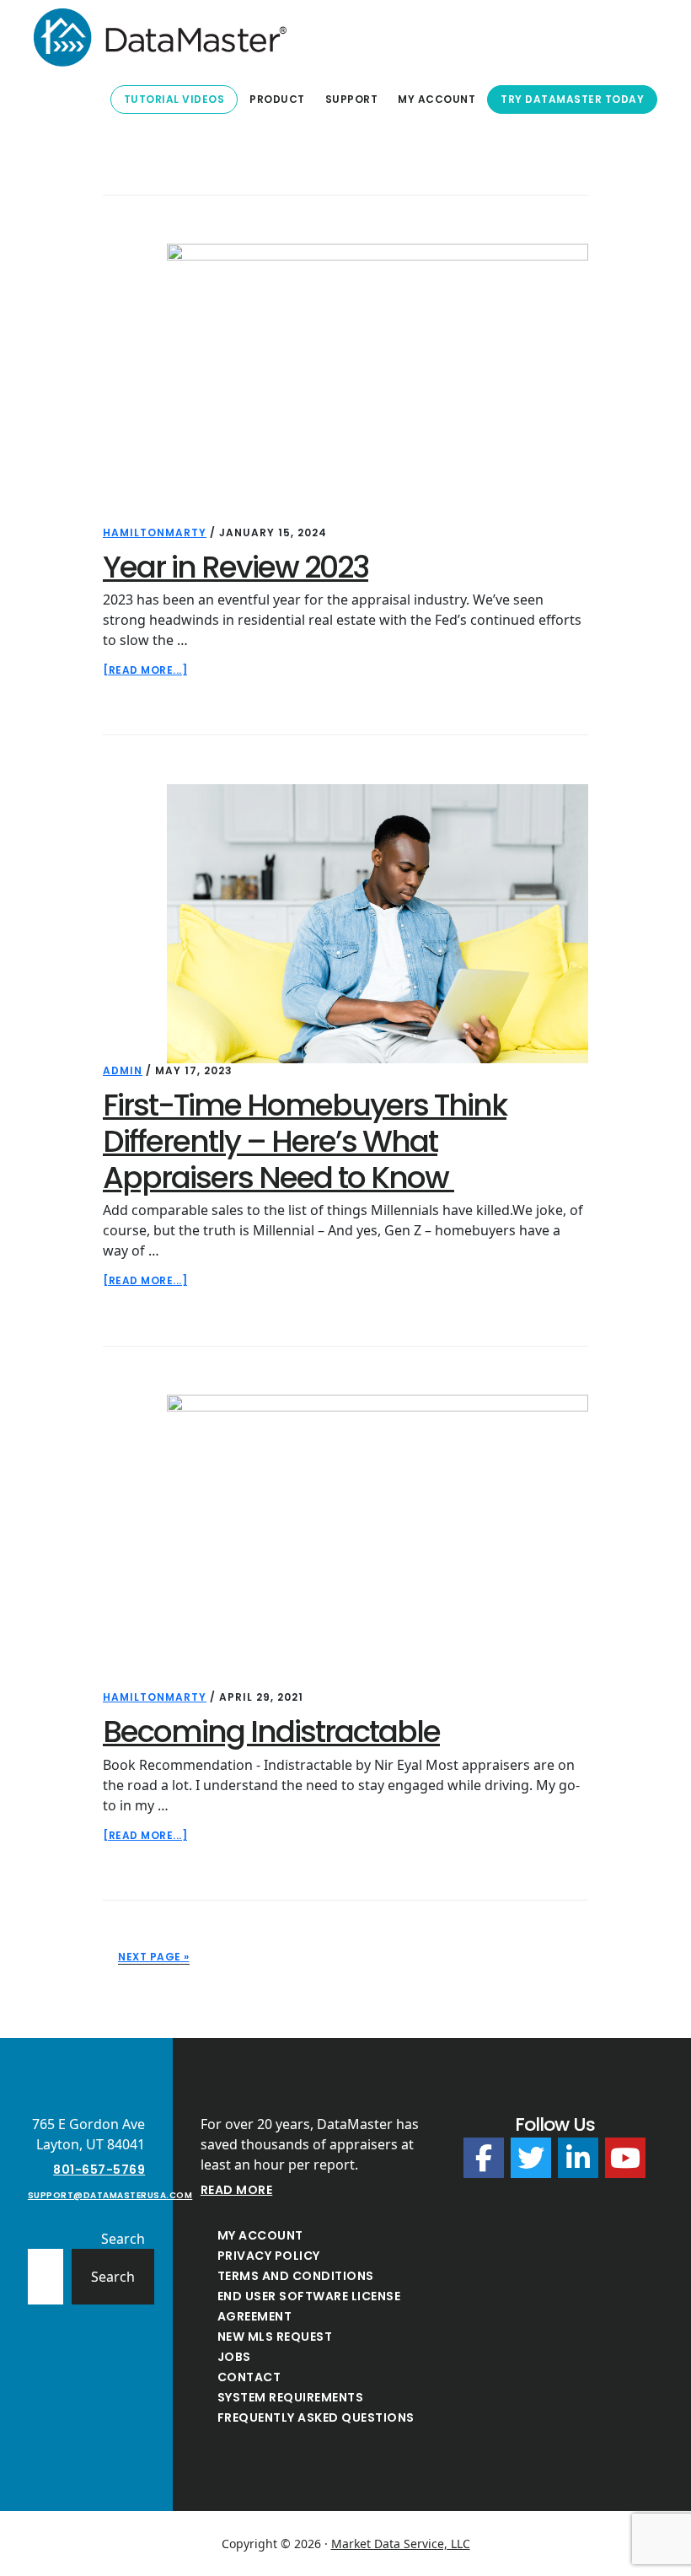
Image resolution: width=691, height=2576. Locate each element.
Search (123, 2239)
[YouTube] (625, 2158)
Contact (249, 2377)
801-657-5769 (99, 2170)
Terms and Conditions (296, 2276)
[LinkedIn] (578, 2158)
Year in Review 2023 (236, 567)
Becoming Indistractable (271, 1732)
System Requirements (291, 2397)
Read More (237, 2190)
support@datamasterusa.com (110, 2195)
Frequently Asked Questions (316, 2417)
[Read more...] (145, 670)
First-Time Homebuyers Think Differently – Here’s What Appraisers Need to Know (305, 1141)
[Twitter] (531, 2158)
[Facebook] (484, 2158)
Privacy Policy (269, 2256)
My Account (260, 2235)
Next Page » (154, 1957)
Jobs (234, 2357)
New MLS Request (275, 2337)
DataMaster (160, 37)
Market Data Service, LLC (401, 2544)
